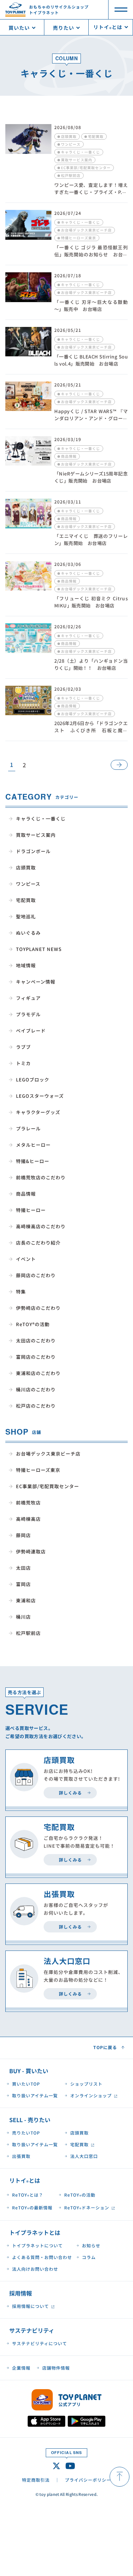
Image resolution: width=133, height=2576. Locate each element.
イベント (26, 1259)
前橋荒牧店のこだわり (41, 1177)
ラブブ (23, 1047)
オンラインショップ (91, 2095)
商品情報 (26, 1194)
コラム (89, 2257)
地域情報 (26, 965)
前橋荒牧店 (28, 1503)
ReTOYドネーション (87, 2208)
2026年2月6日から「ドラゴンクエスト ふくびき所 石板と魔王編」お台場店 (91, 730)
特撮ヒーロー (31, 1210)
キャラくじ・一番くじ (41, 819)
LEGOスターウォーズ (40, 1096)
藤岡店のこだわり (36, 1275)
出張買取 (21, 2156)
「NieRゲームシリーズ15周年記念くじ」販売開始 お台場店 (91, 477)
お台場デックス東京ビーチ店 (48, 1454)
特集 (21, 1292)
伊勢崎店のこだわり (38, 1308)
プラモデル (28, 1014)
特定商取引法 (36, 2480)
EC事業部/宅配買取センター (48, 1486)
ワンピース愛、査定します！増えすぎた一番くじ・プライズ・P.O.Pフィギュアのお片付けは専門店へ (91, 195)
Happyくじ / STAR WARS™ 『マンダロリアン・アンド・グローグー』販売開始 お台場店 (91, 418)
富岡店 (23, 1584)
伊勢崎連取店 (31, 1551)
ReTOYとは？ (28, 2196)
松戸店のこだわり (36, 1406)
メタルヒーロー (33, 1145)
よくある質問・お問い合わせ (42, 2257)
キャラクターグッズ (38, 1112)
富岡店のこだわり (36, 1357)
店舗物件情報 (56, 2368)
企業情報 (21, 2368)
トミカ (23, 1063)
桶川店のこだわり (36, 1389)
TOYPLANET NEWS (39, 949)
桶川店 (23, 1617)
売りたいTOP (26, 2133)
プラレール (28, 1128)
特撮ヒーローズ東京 (38, 1470)
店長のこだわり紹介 (38, 1243)
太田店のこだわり (36, 1340)
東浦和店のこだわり (38, 1373)
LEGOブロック (33, 1080)
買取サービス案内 (36, 835)
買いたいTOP (26, 2084)
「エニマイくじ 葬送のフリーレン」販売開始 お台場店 (91, 539)
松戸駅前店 (28, 1633)
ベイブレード (31, 1031)
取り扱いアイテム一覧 (35, 2095)
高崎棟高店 (28, 1519)
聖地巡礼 (26, 916)
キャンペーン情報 (36, 982)
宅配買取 (26, 900)
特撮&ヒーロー (33, 1161)
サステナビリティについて (40, 2343)
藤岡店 (23, 1535)
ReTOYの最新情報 (32, 2208)
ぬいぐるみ (28, 933)
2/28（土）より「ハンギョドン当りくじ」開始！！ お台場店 (91, 664)
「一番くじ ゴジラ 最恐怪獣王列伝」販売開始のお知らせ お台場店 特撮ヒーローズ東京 (91, 254)
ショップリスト (86, 2084)
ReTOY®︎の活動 (33, 1324)
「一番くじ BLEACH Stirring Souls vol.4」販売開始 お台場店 (91, 360)
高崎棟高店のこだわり (41, 1226)
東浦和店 (26, 1600)
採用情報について (31, 2306)
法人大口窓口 (84, 2156)
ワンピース (28, 884)
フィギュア (28, 998)
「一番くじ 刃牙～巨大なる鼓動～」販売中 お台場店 (91, 305)
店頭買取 (26, 867)
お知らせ (91, 2245)
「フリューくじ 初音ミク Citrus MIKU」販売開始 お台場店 (91, 602)
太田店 (23, 1568)
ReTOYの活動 (80, 2196)
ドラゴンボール (33, 851)
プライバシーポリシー (88, 2480)
